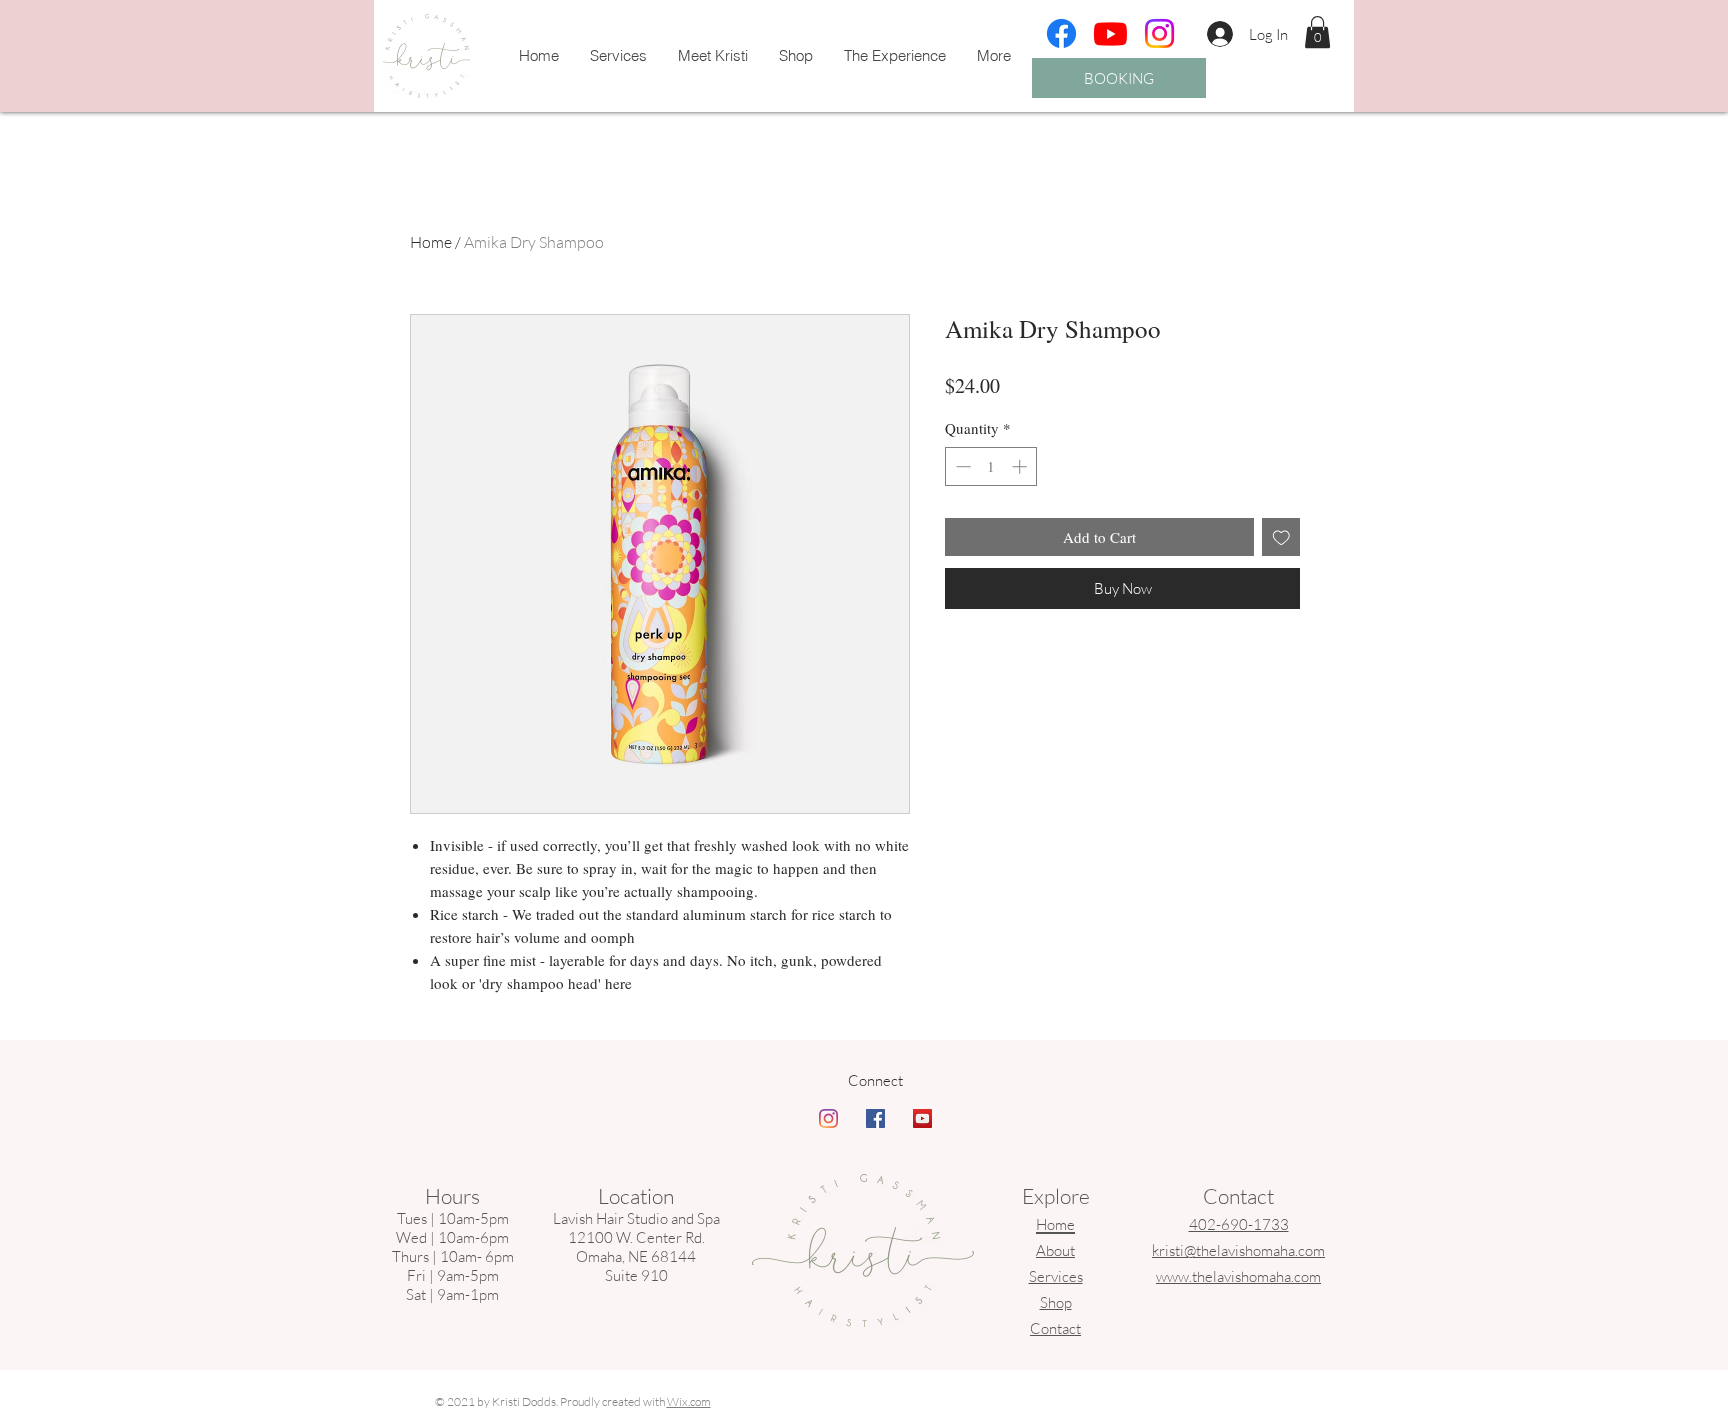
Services (1056, 1276)
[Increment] (1021, 466)
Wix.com (689, 1401)
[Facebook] (1061, 33)
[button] (1317, 32)
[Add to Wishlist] (1281, 537)
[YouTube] (922, 1118)
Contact (1055, 1328)
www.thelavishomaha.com (1238, 1276)
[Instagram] (1159, 33)
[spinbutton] (991, 466)
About (1055, 1250)
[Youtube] (1110, 33)
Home (431, 242)
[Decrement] (961, 466)
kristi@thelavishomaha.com (1238, 1250)
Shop (1056, 1302)
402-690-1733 (1239, 1224)
